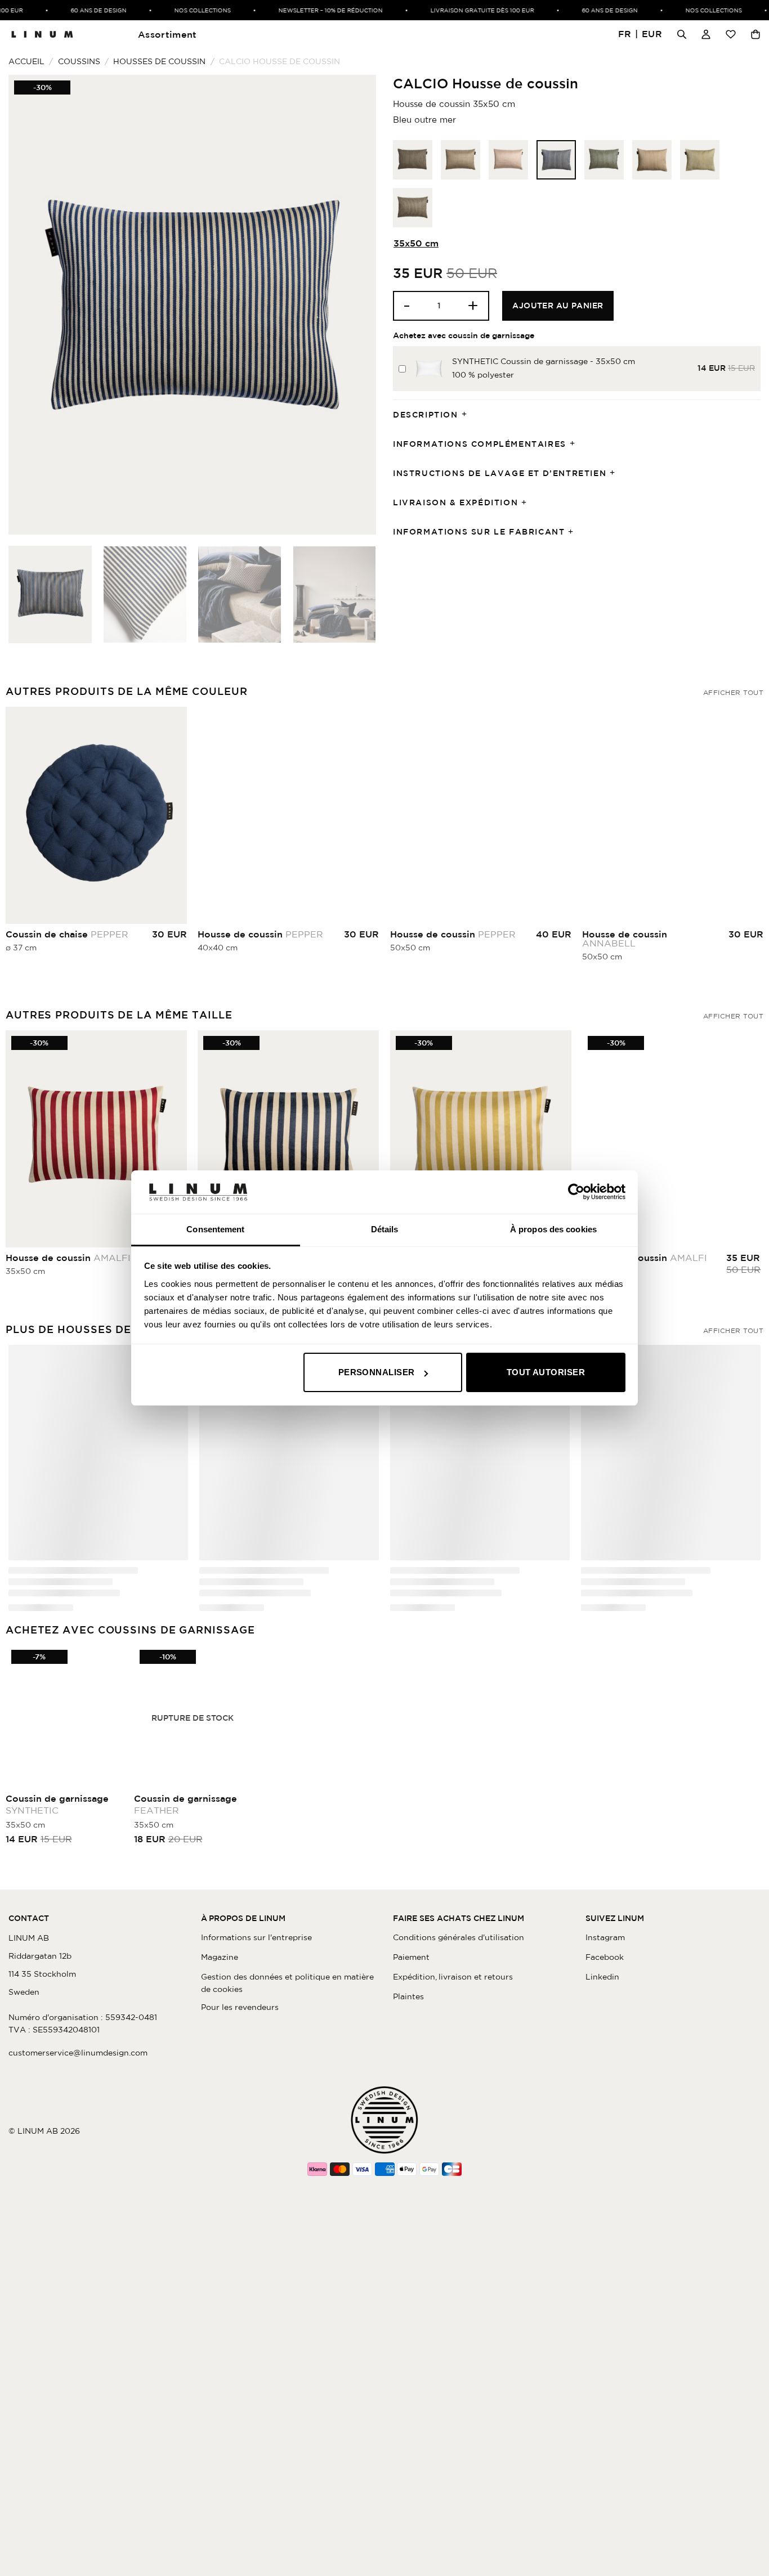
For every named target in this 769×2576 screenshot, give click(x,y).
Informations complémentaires (480, 444)
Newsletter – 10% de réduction (307, 10)
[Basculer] (468, 415)
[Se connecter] (706, 34)
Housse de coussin (260, 934)
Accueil (26, 61)
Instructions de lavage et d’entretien (500, 473)
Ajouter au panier (558, 306)
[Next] (355, 305)
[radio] (413, 160)
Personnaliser (377, 1372)
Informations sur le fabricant (479, 532)
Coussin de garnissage (57, 1811)
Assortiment (167, 34)
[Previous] (30, 305)
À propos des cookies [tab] (553, 1229)
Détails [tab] (385, 1229)
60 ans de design (75, 10)
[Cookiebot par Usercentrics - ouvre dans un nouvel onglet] (576, 1192)
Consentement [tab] (215, 1229)
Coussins (79, 61)
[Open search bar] (682, 34)
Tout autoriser (546, 1372)
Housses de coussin (159, 61)
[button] (640, 35)
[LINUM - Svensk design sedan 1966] (42, 34)
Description (426, 415)
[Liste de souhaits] (731, 34)
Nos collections (179, 10)
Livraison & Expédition (455, 502)
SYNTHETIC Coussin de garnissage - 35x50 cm (544, 361)
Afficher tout (733, 692)
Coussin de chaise (67, 934)
